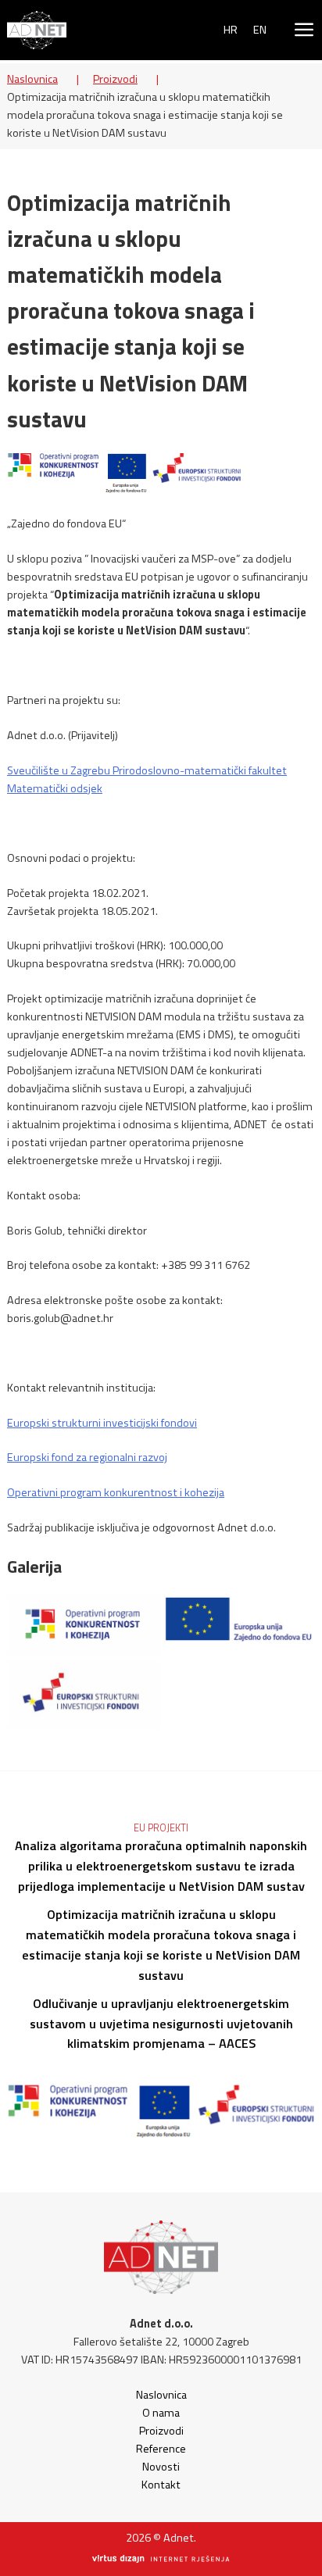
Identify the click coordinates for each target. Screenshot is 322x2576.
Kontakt (161, 2485)
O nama (161, 2413)
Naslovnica (32, 79)
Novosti (161, 2467)
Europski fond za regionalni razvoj (87, 1457)
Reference (161, 2449)
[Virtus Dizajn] (161, 2560)
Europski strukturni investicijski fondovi (102, 1423)
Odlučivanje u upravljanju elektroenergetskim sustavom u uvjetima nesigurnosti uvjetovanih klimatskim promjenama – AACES (161, 2024)
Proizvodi (115, 79)
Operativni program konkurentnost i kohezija (116, 1492)
